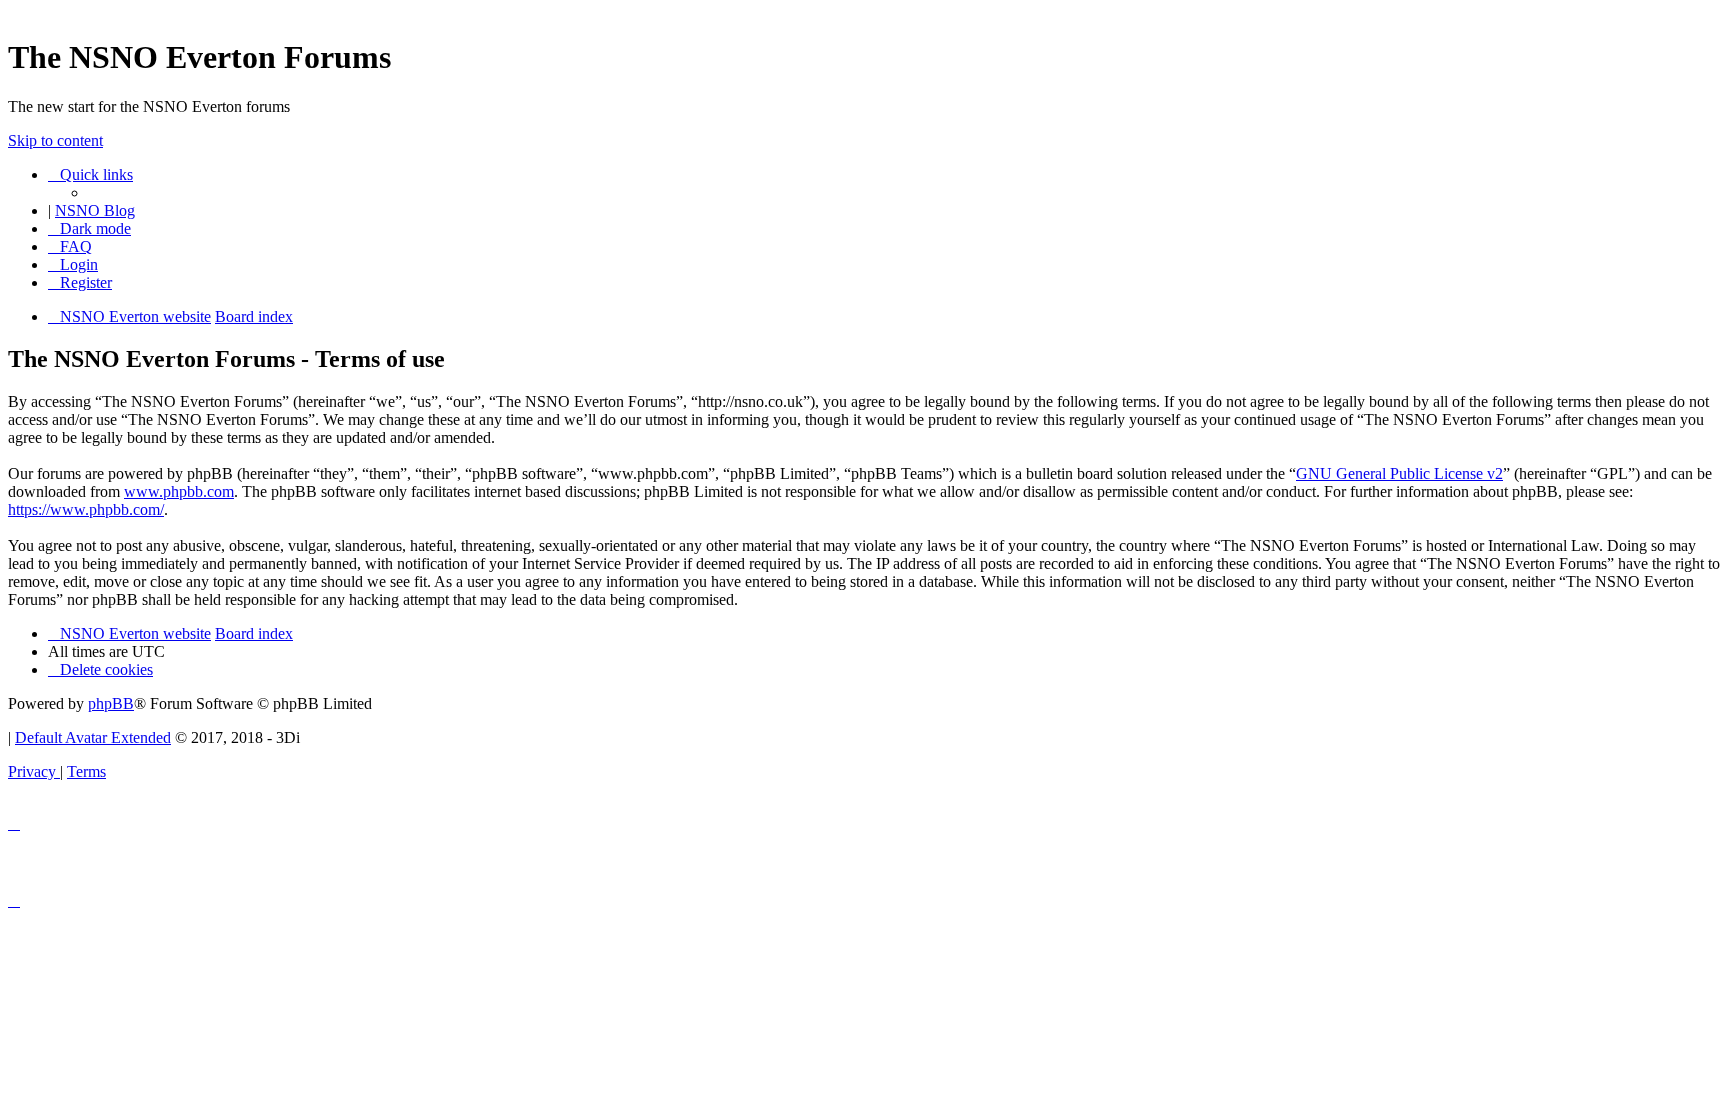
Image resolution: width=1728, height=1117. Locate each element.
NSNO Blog (95, 210)
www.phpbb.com (179, 491)
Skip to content (55, 140)
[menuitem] (70, 246)
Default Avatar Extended (93, 737)
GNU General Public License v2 (1399, 473)
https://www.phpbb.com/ (86, 509)
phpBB (111, 703)
